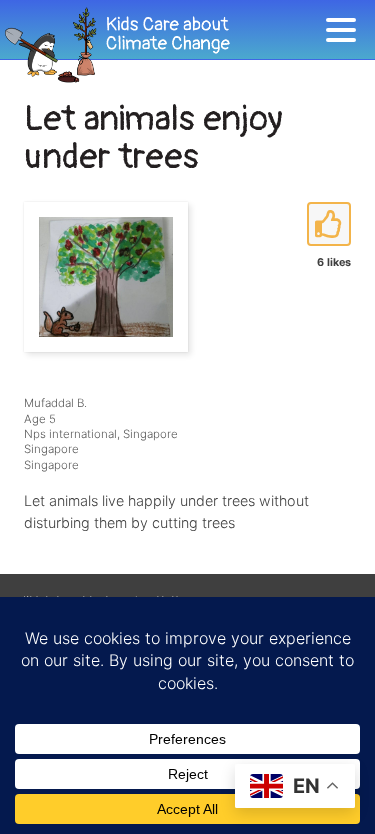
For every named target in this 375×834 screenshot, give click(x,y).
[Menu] (346, 33)
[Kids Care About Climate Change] (162, 45)
